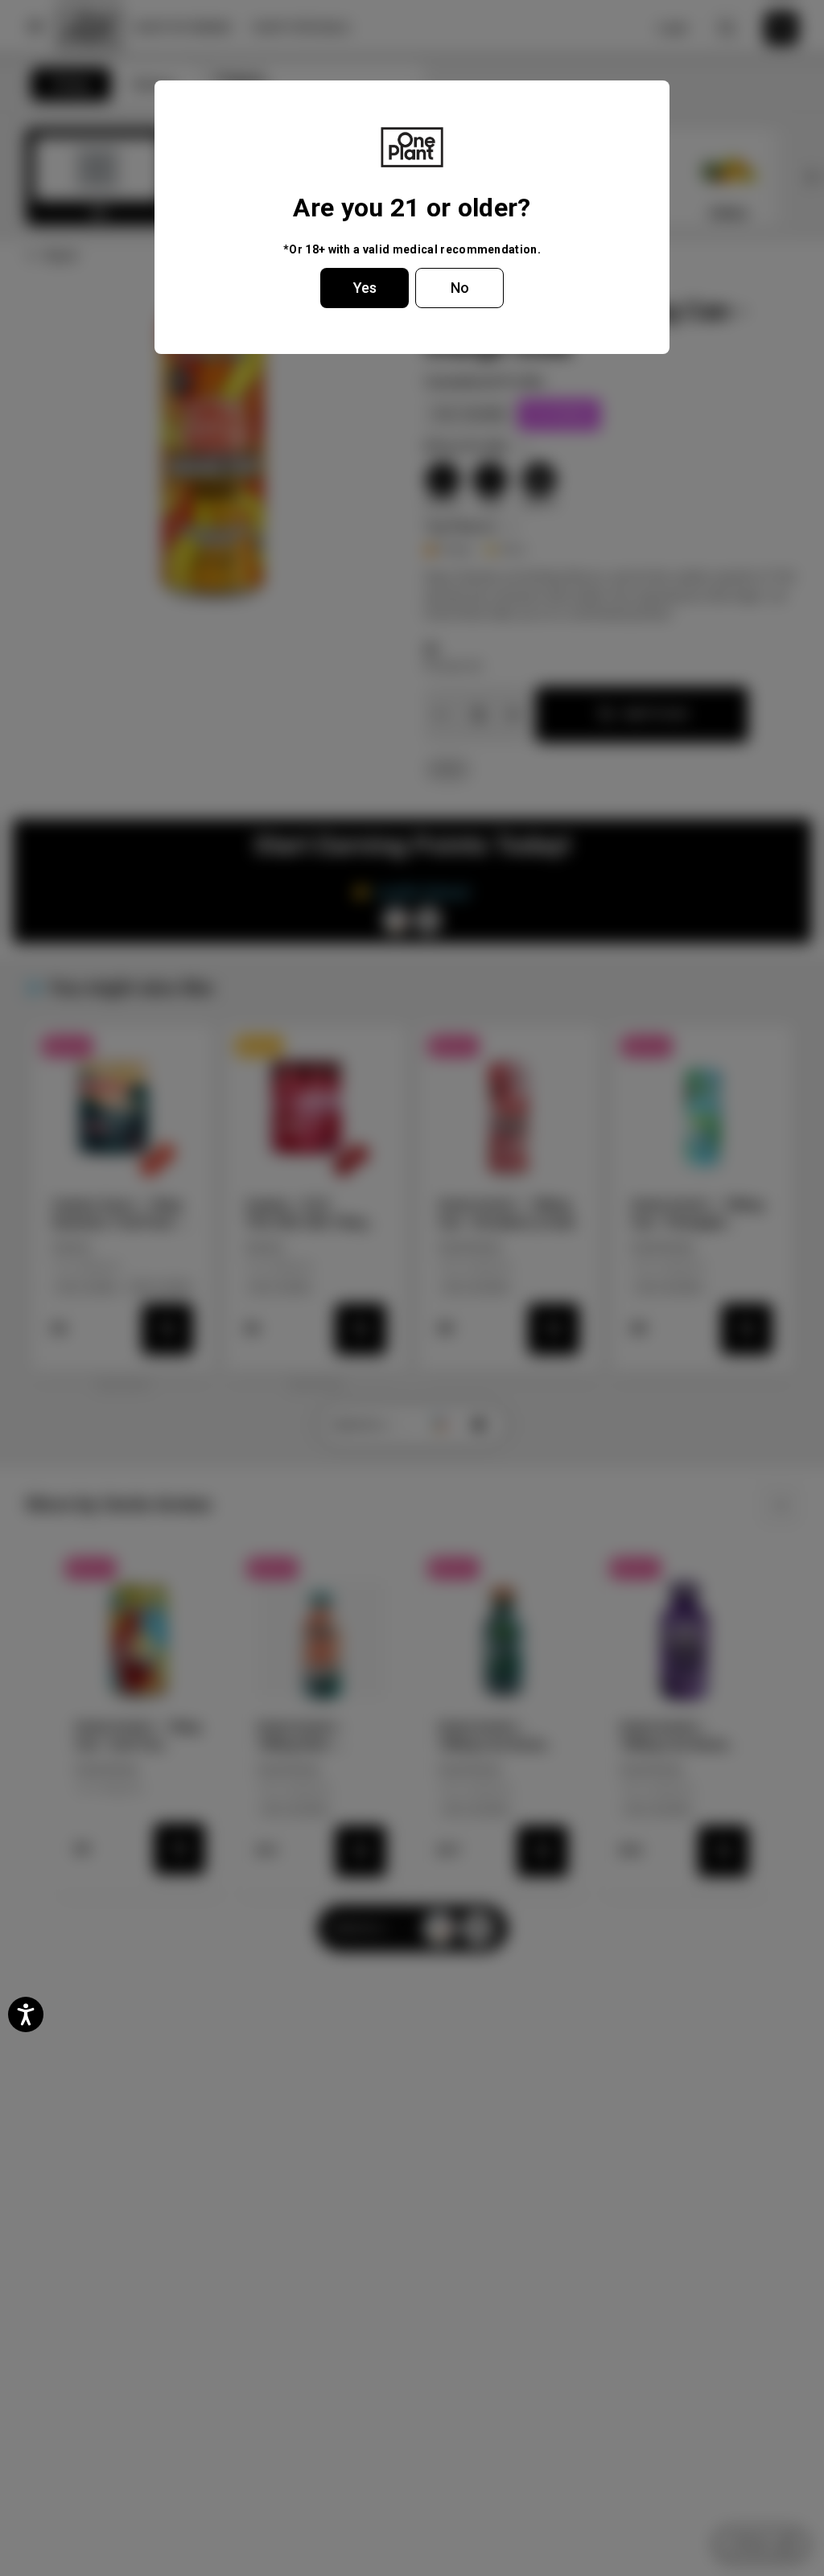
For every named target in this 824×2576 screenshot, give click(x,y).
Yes (365, 288)
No (460, 288)
